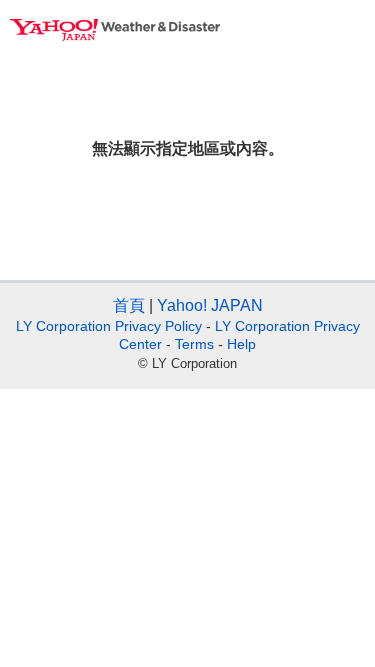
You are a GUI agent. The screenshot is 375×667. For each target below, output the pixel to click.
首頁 (129, 305)
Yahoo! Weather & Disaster (115, 30)
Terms (194, 344)
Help (241, 344)
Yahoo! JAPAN (210, 305)
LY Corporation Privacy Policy (109, 326)
